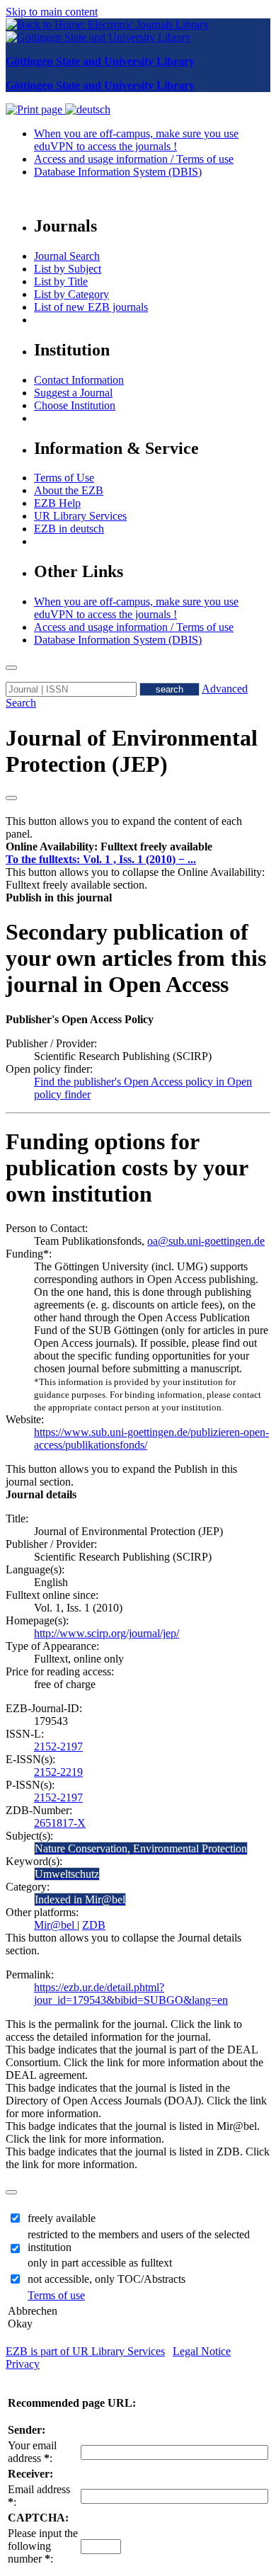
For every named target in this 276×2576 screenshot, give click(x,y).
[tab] (138, 847)
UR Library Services (80, 516)
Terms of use (56, 2295)
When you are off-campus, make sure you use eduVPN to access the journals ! (136, 140)
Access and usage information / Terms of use (134, 159)
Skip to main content (52, 12)
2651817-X (60, 1823)
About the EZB (69, 490)
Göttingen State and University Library (100, 61)
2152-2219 (58, 1772)
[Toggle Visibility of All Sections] (11, 798)
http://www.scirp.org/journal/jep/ (107, 1633)
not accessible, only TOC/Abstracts (107, 2279)
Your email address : (32, 2452)
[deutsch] (88, 109)
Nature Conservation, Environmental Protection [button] (141, 1848)
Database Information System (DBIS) (118, 172)
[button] (109, 847)
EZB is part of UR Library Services (85, 2351)
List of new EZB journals (91, 307)
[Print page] (35, 109)
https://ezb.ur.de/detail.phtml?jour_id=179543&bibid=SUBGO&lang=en (131, 1994)
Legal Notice (202, 2351)
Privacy (23, 2364)
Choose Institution (75, 405)
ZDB (94, 1925)
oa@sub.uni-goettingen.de (206, 1241)
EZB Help (57, 503)
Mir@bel (56, 1925)
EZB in (69, 529)
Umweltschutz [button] (67, 1874)
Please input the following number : (43, 2546)
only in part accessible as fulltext (100, 2263)
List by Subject (68, 269)
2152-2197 (58, 1746)
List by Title (61, 281)
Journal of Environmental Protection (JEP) (132, 751)
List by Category (71, 294)
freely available (62, 2218)
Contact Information (79, 380)
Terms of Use (64, 478)
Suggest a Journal (73, 393)
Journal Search (67, 256)
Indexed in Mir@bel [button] (80, 1899)
